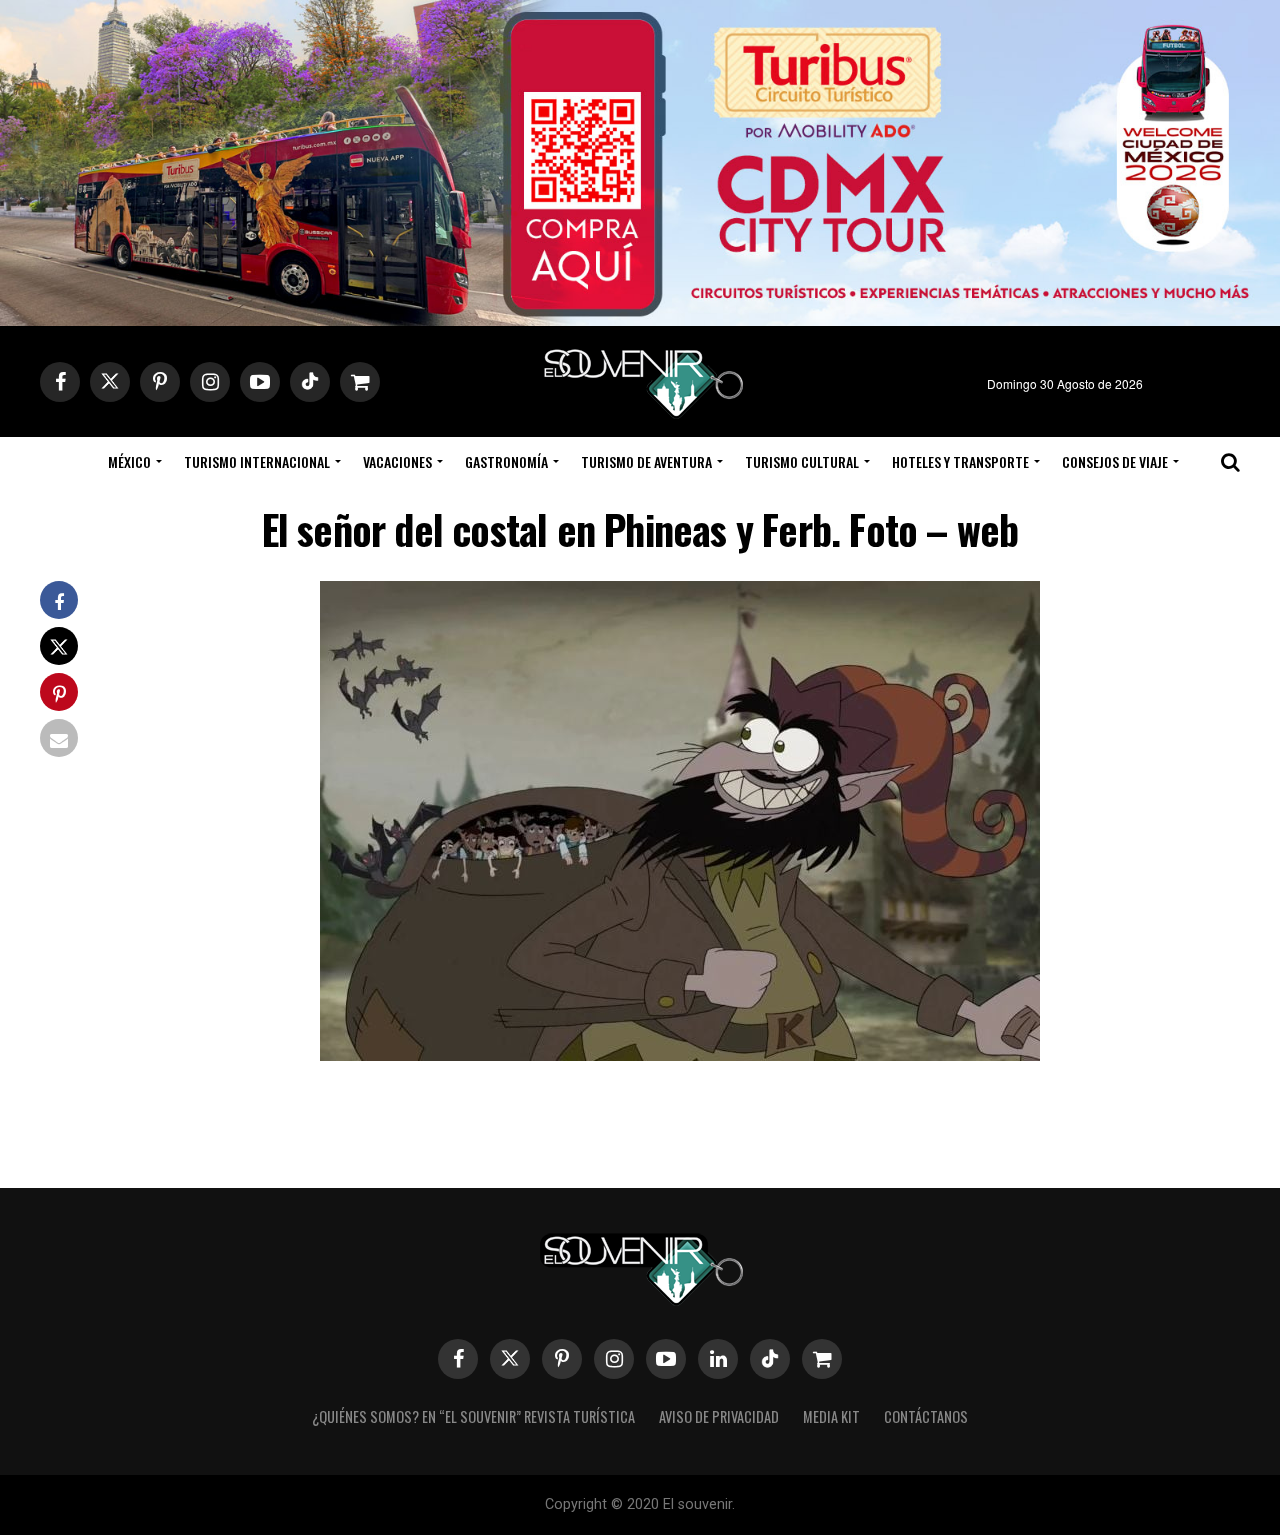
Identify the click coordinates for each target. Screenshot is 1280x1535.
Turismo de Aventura (646, 461)
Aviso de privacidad (719, 1416)
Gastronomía (506, 461)
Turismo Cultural (802, 461)
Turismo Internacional (257, 461)
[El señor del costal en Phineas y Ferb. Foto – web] (680, 1054)
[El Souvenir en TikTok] (770, 1359)
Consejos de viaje (1115, 461)
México (129, 461)
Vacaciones (397, 461)
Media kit (831, 1416)
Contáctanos (926, 1416)
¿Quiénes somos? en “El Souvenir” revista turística (473, 1416)
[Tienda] (822, 1359)
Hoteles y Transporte (960, 461)
